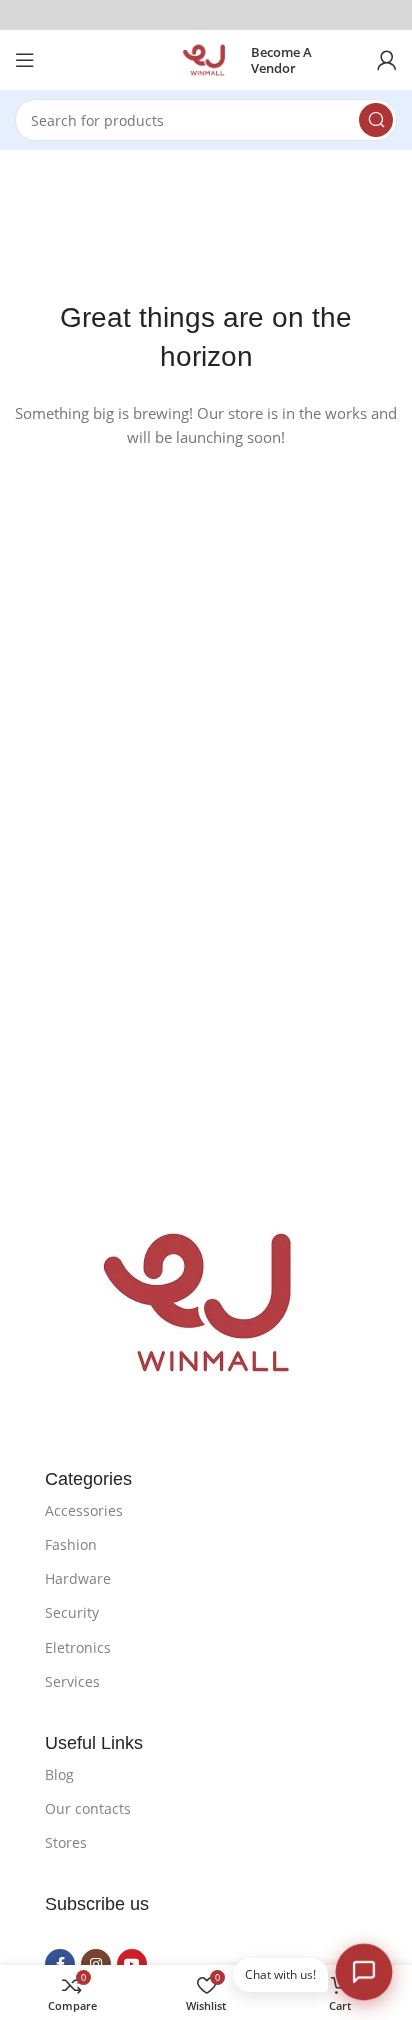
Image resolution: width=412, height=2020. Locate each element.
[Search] (376, 120)
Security (72, 1612)
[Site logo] (206, 58)
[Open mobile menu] (25, 60)
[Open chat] (364, 1972)
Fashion (71, 1544)
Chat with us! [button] (280, 1974)
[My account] (387, 60)
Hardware (78, 1578)
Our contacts (88, 1808)
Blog (59, 1774)
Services (72, 1681)
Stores (66, 1842)
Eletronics (78, 1647)
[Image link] (206, 1301)
